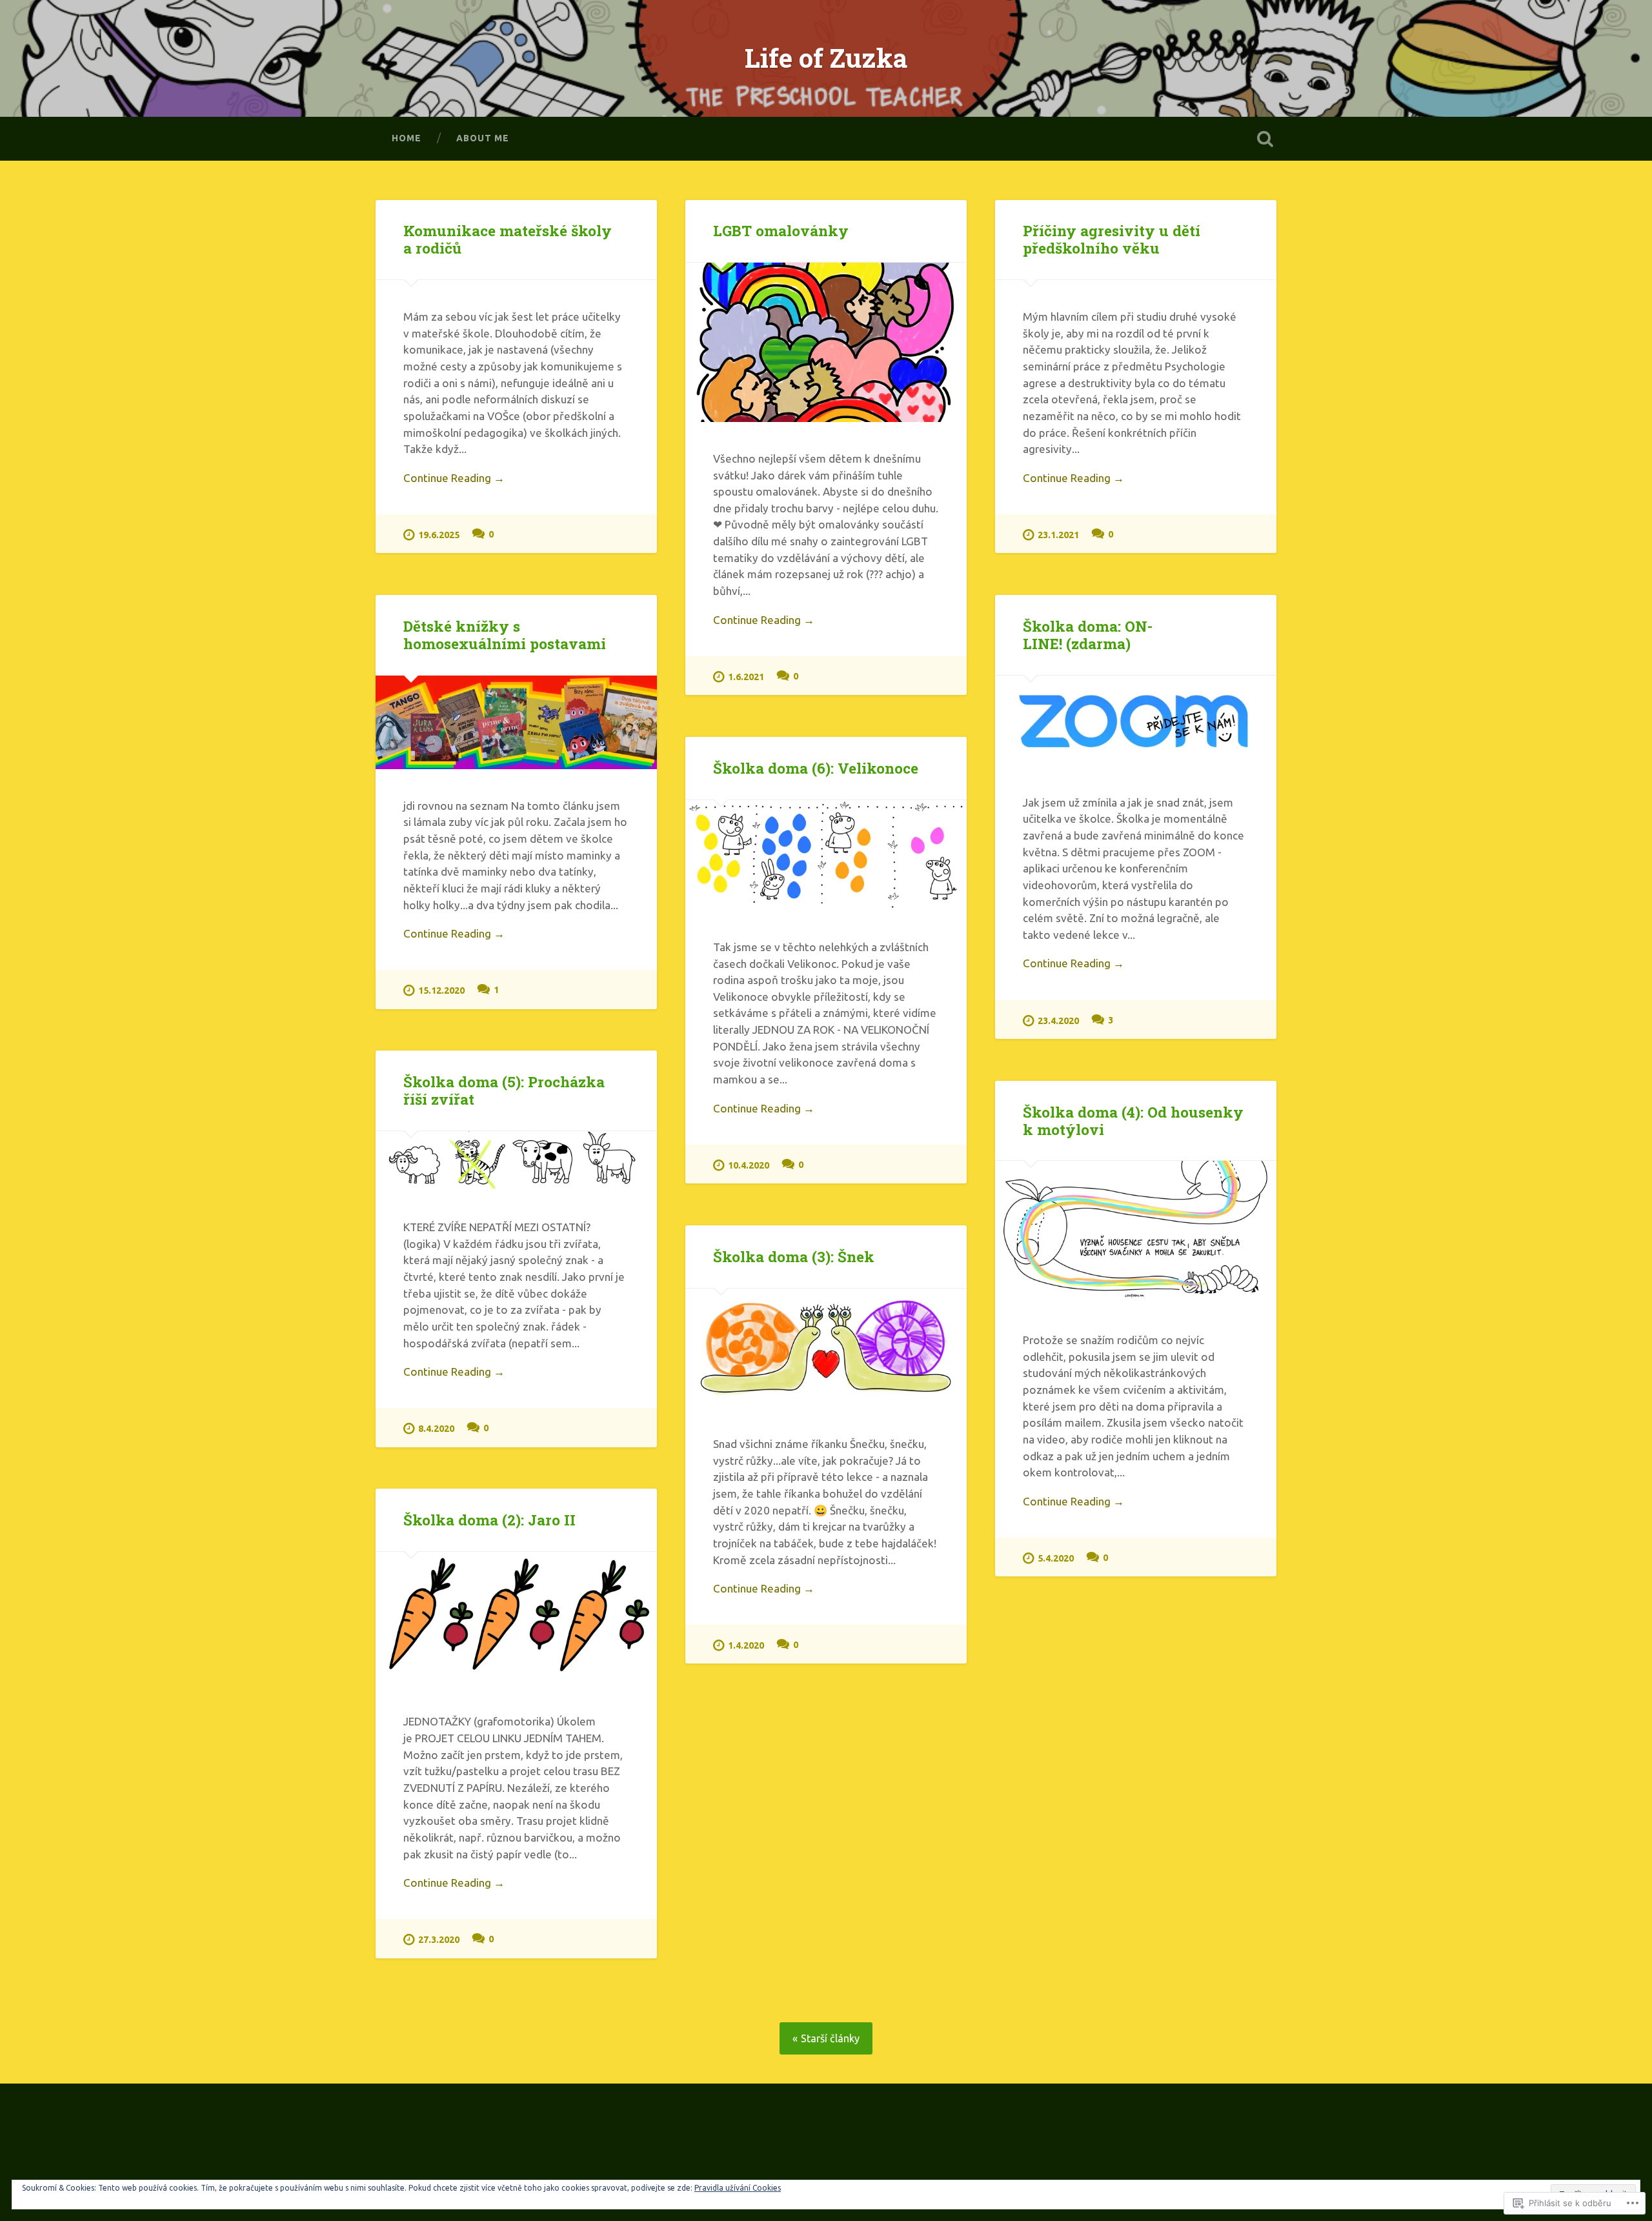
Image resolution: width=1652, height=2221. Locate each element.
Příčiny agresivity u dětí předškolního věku (1112, 239)
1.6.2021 (746, 677)
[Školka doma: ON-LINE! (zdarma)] (1136, 721)
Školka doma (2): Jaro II (489, 1520)
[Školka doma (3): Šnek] (826, 1348)
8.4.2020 (436, 1429)
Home (407, 138)
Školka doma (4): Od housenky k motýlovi (1133, 1121)
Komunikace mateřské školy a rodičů (508, 239)
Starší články (830, 2038)
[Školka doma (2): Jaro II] (516, 1619)
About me (483, 138)
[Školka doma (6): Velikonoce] (826, 856)
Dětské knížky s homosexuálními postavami (505, 635)
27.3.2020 (439, 1940)
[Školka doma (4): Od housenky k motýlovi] (1136, 1232)
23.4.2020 (1058, 1021)
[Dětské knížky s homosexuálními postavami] (516, 722)
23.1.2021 (1058, 535)
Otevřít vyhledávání (1265, 139)
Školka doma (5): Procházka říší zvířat (504, 1090)
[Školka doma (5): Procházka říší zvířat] (516, 1161)
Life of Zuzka (826, 58)
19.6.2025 (439, 535)
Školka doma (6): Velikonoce (816, 768)
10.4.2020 (749, 1165)
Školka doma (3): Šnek (794, 1256)
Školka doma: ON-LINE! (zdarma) (1088, 635)
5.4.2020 (1056, 1558)
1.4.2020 (746, 1645)
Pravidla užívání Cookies (738, 2188)
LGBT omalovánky (781, 230)
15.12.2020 (441, 990)
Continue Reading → (454, 478)
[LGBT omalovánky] (826, 342)
